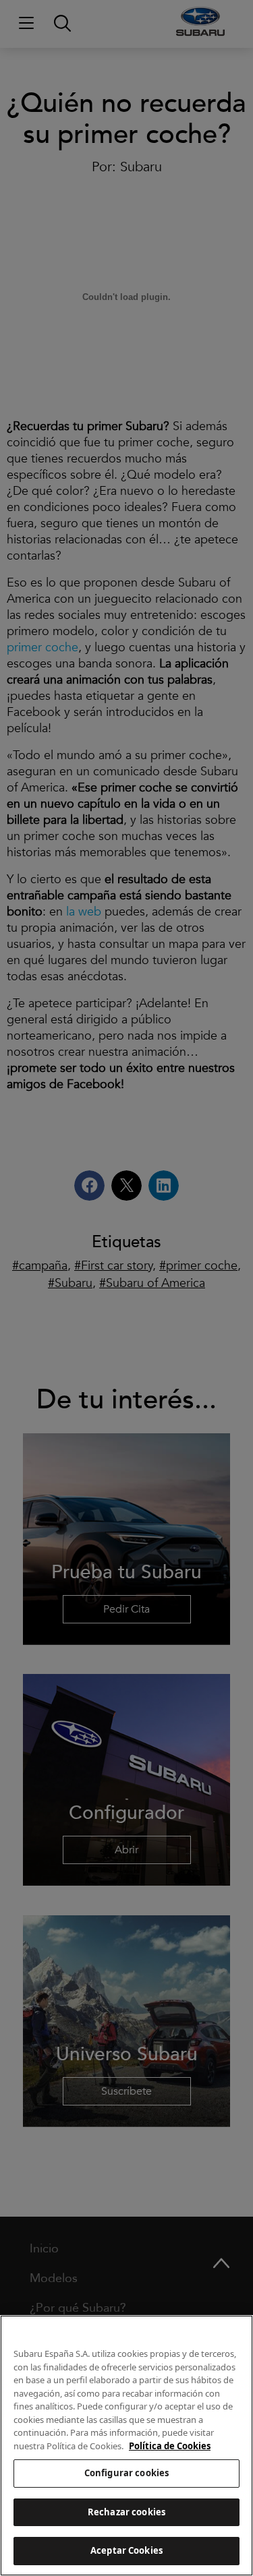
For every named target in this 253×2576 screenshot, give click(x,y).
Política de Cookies (170, 2446)
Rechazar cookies (126, 2512)
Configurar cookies (126, 2473)
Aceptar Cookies (126, 2550)
